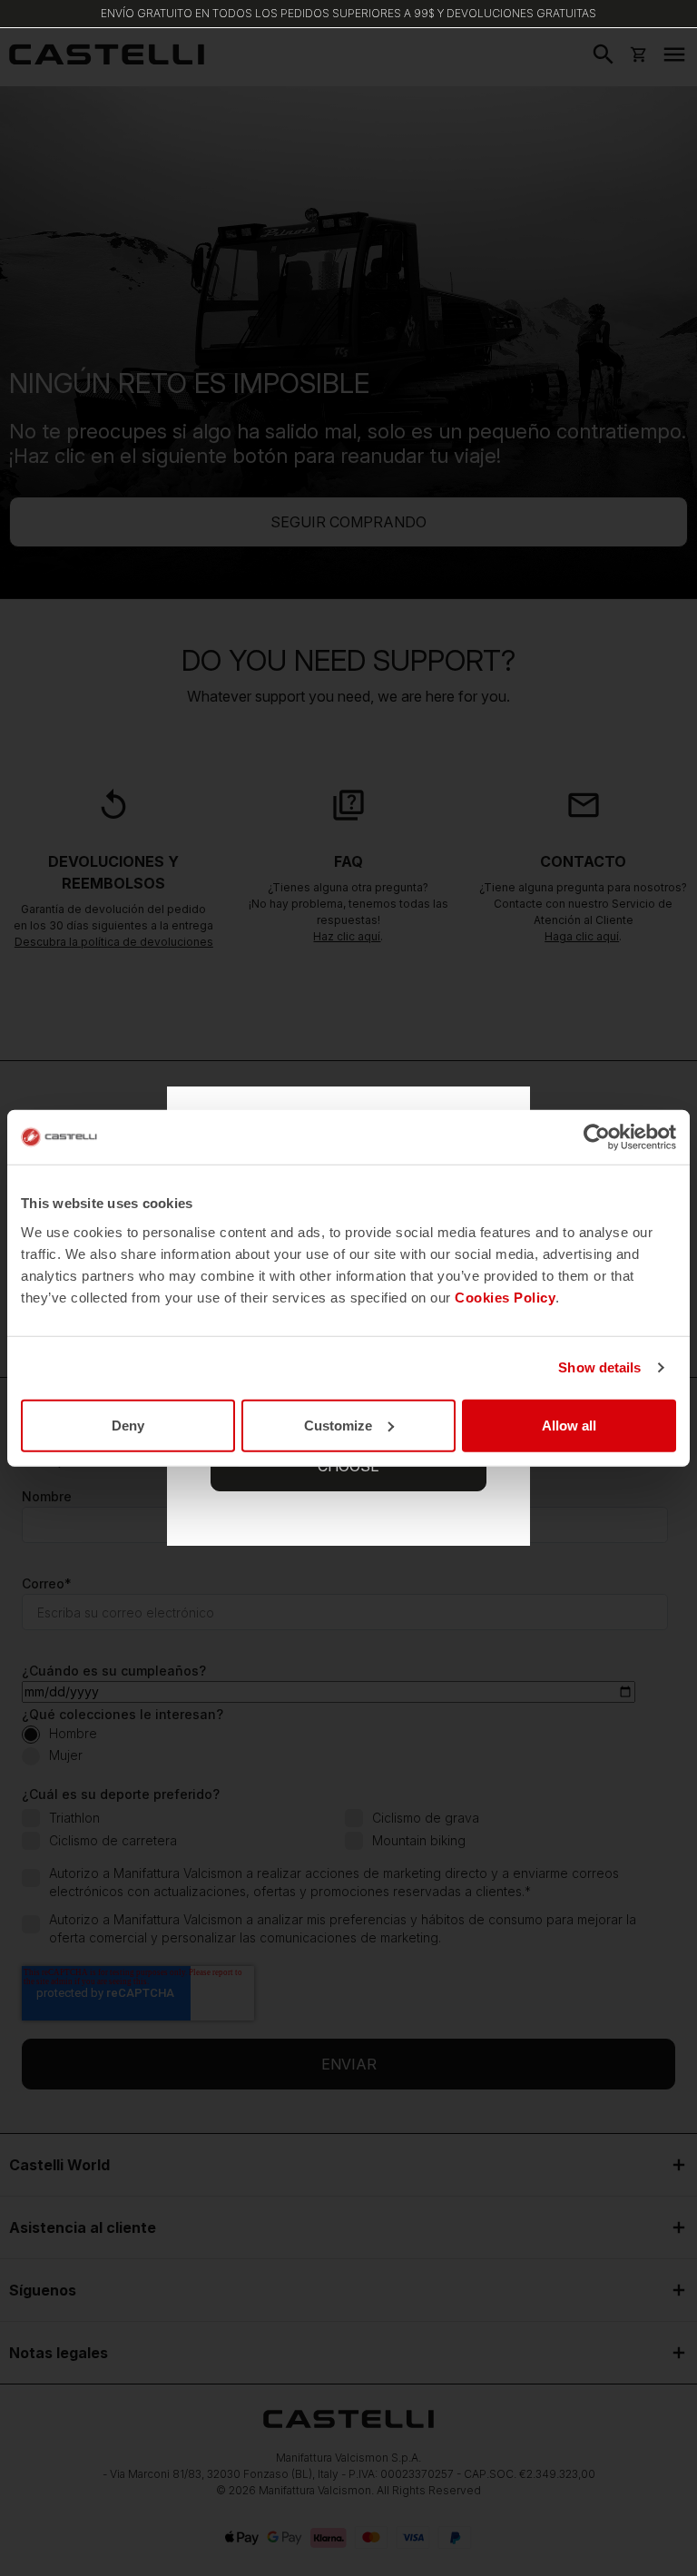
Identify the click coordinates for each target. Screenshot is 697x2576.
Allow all (569, 1425)
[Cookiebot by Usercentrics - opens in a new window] (597, 1137)
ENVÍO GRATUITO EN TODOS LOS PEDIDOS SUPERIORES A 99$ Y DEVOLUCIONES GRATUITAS (348, 13)
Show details (599, 1367)
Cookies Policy (505, 1297)
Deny (128, 1425)
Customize (338, 1425)
